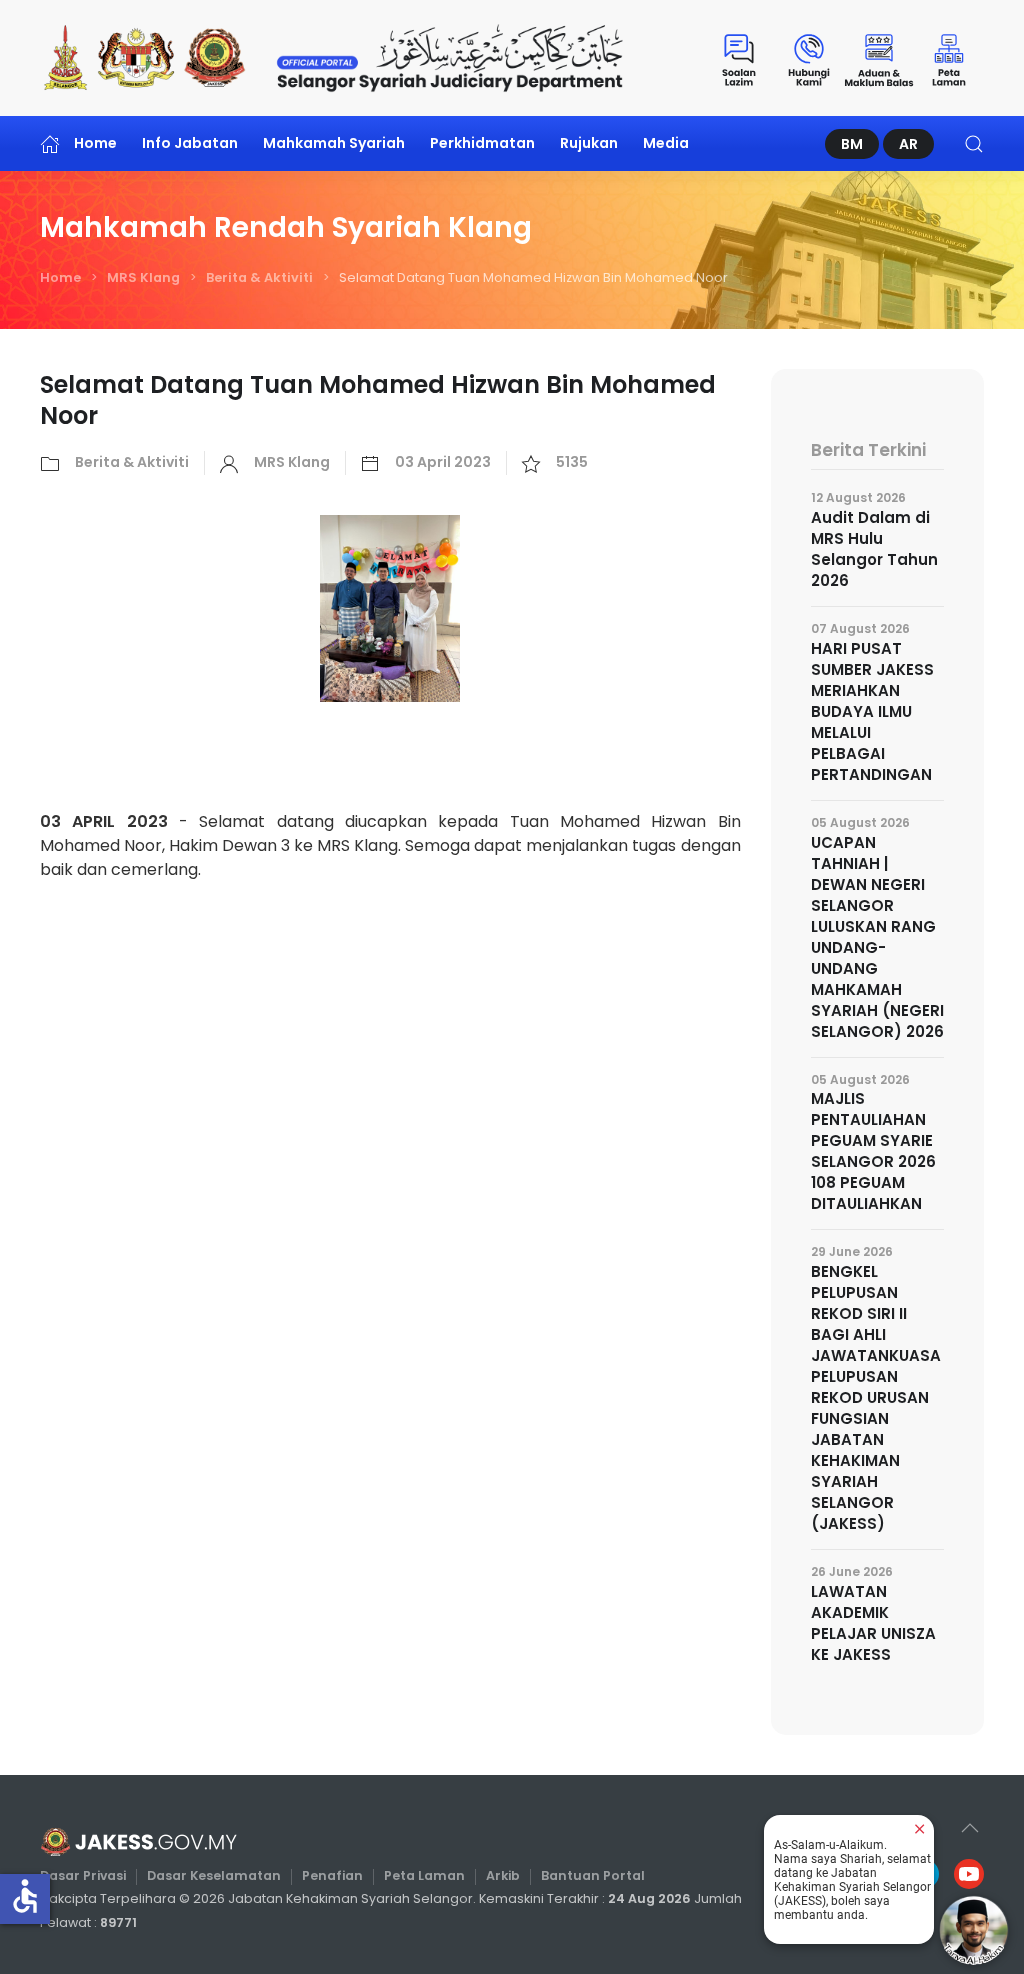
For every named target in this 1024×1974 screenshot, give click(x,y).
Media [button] (666, 143)
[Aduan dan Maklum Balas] (879, 58)
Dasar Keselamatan (214, 1875)
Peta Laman (424, 1875)
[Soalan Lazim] (739, 58)
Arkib (503, 1875)
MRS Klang (143, 277)
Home (95, 143)
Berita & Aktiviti (259, 277)
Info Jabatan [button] (190, 143)
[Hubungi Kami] (809, 58)
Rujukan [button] (589, 143)
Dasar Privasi (83, 1875)
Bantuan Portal (593, 1875)
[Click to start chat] (974, 1930)
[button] (974, 143)
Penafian (332, 1875)
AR (908, 144)
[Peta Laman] (949, 58)
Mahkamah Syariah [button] (334, 143)
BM (852, 144)
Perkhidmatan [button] (482, 143)
